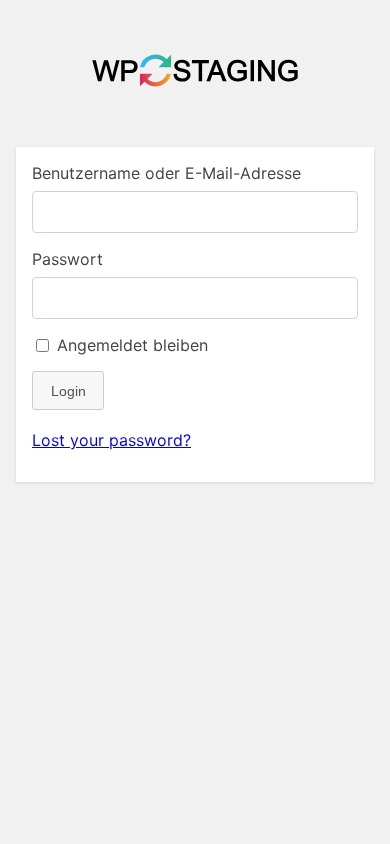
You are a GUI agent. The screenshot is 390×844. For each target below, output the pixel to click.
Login (68, 391)
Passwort (67, 259)
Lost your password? (111, 440)
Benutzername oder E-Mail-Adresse (166, 173)
